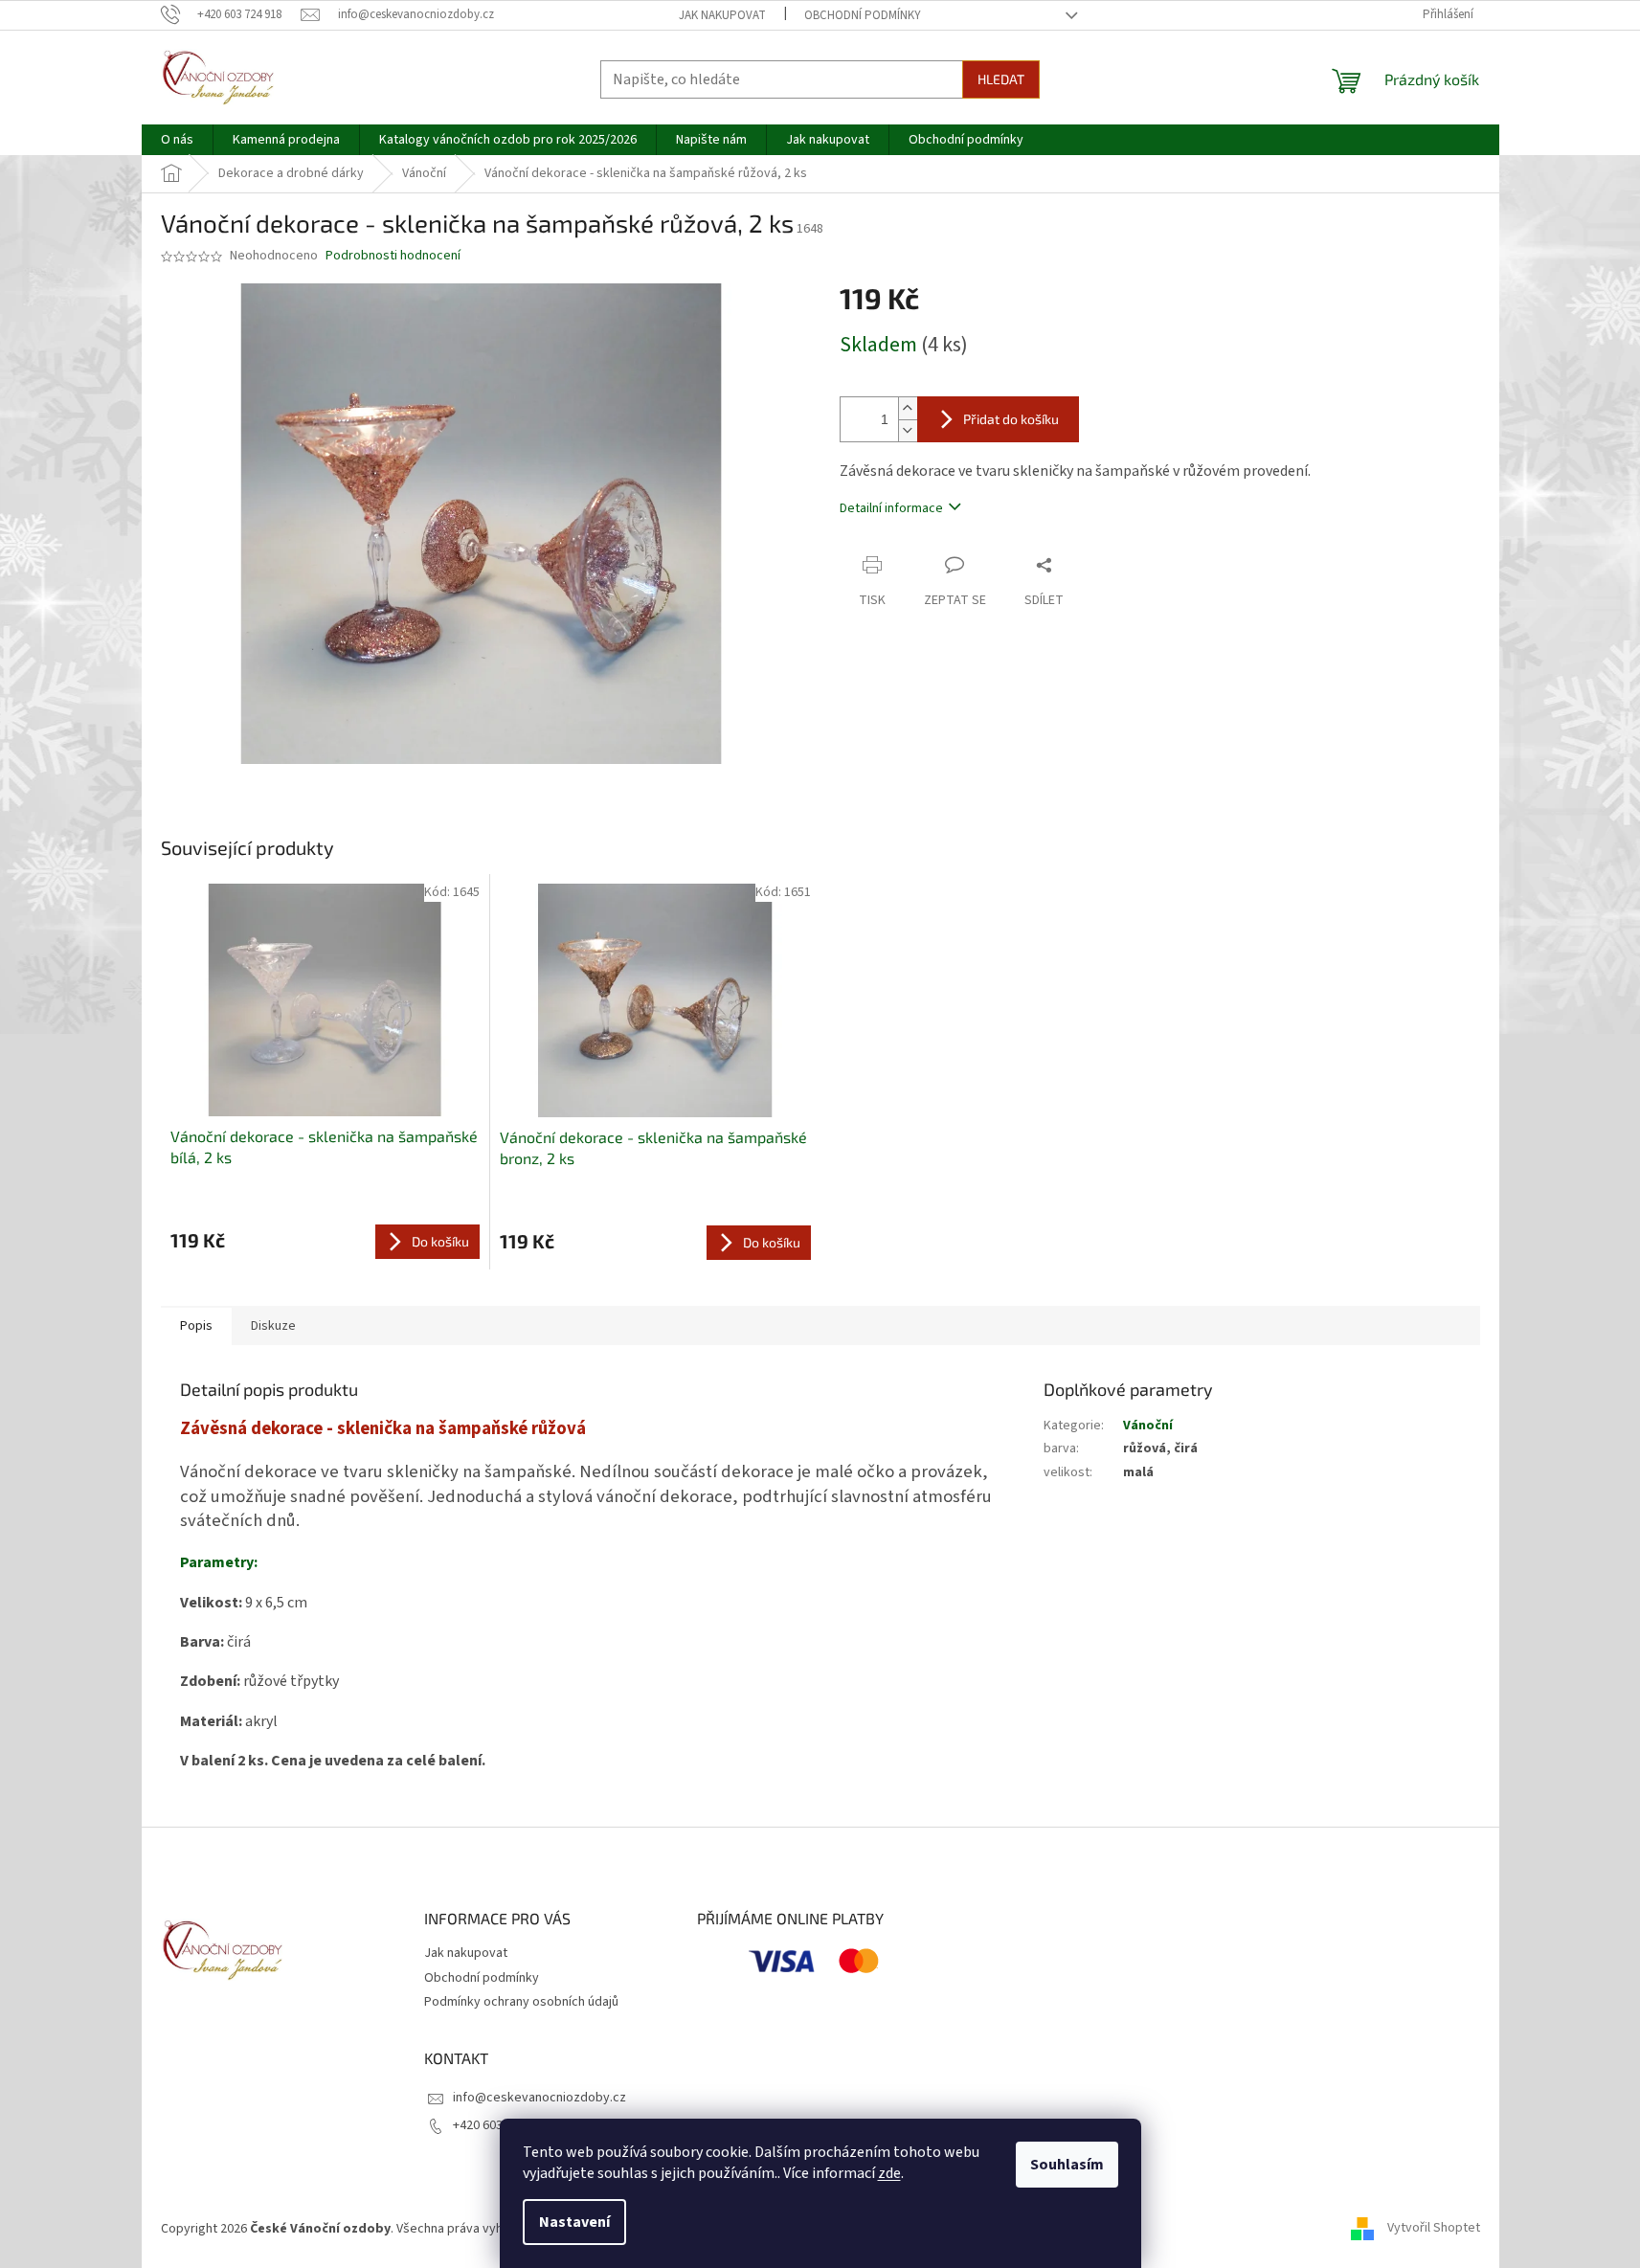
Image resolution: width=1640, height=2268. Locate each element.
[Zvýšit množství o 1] (908, 408)
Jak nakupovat (722, 15)
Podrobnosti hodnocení (393, 256)
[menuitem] (177, 140)
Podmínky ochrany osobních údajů (521, 2002)
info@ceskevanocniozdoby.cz (539, 2098)
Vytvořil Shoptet (1434, 2229)
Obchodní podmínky (863, 15)
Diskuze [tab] (273, 1326)
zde (889, 2173)
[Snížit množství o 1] (908, 430)
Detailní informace (891, 508)
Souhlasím (1067, 2165)
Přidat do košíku (1011, 419)
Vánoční (1148, 1426)
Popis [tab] (196, 1326)
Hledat (1001, 79)
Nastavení (574, 2222)
